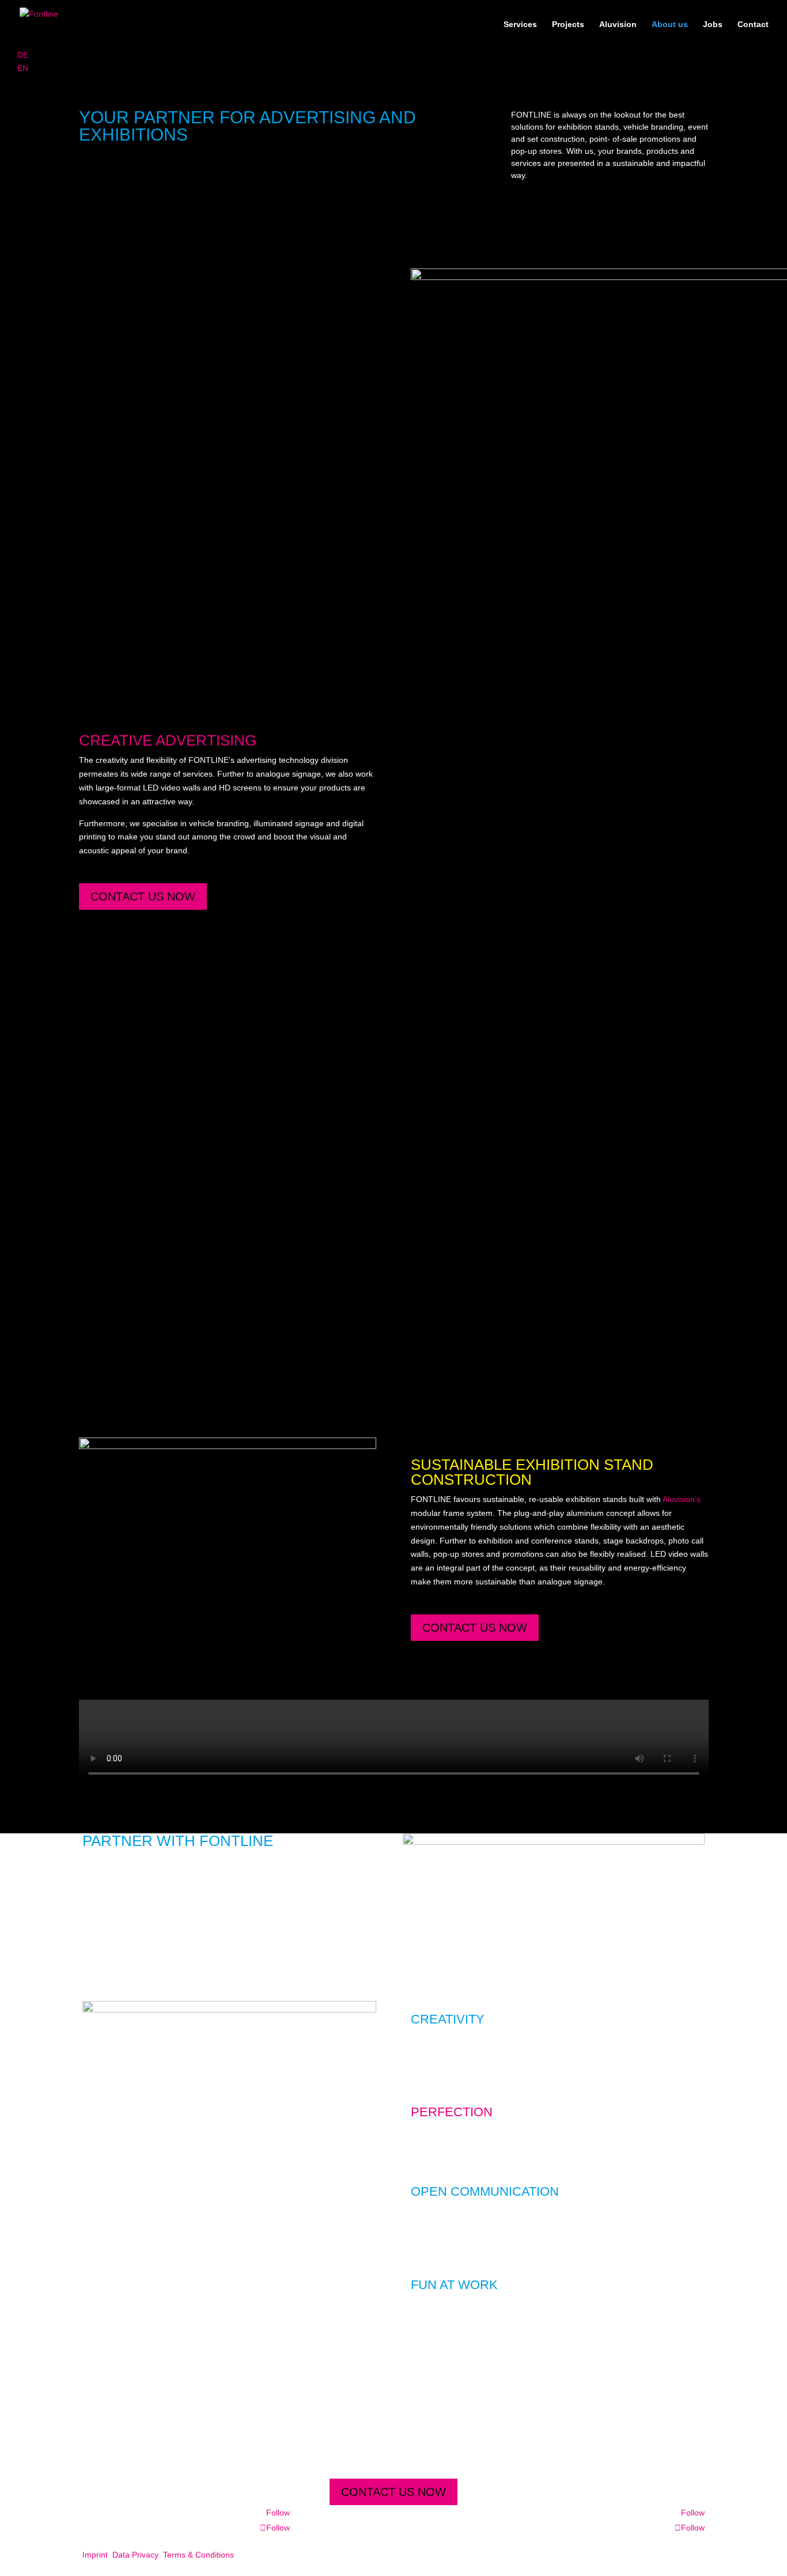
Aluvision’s (682, 1499)
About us (670, 24)
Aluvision (618, 24)
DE (23, 55)
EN (23, 68)
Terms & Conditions (198, 2555)
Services (520, 24)
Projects (568, 24)
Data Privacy (135, 2555)
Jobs (713, 24)
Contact (753, 24)
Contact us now (143, 897)
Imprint (95, 2555)
